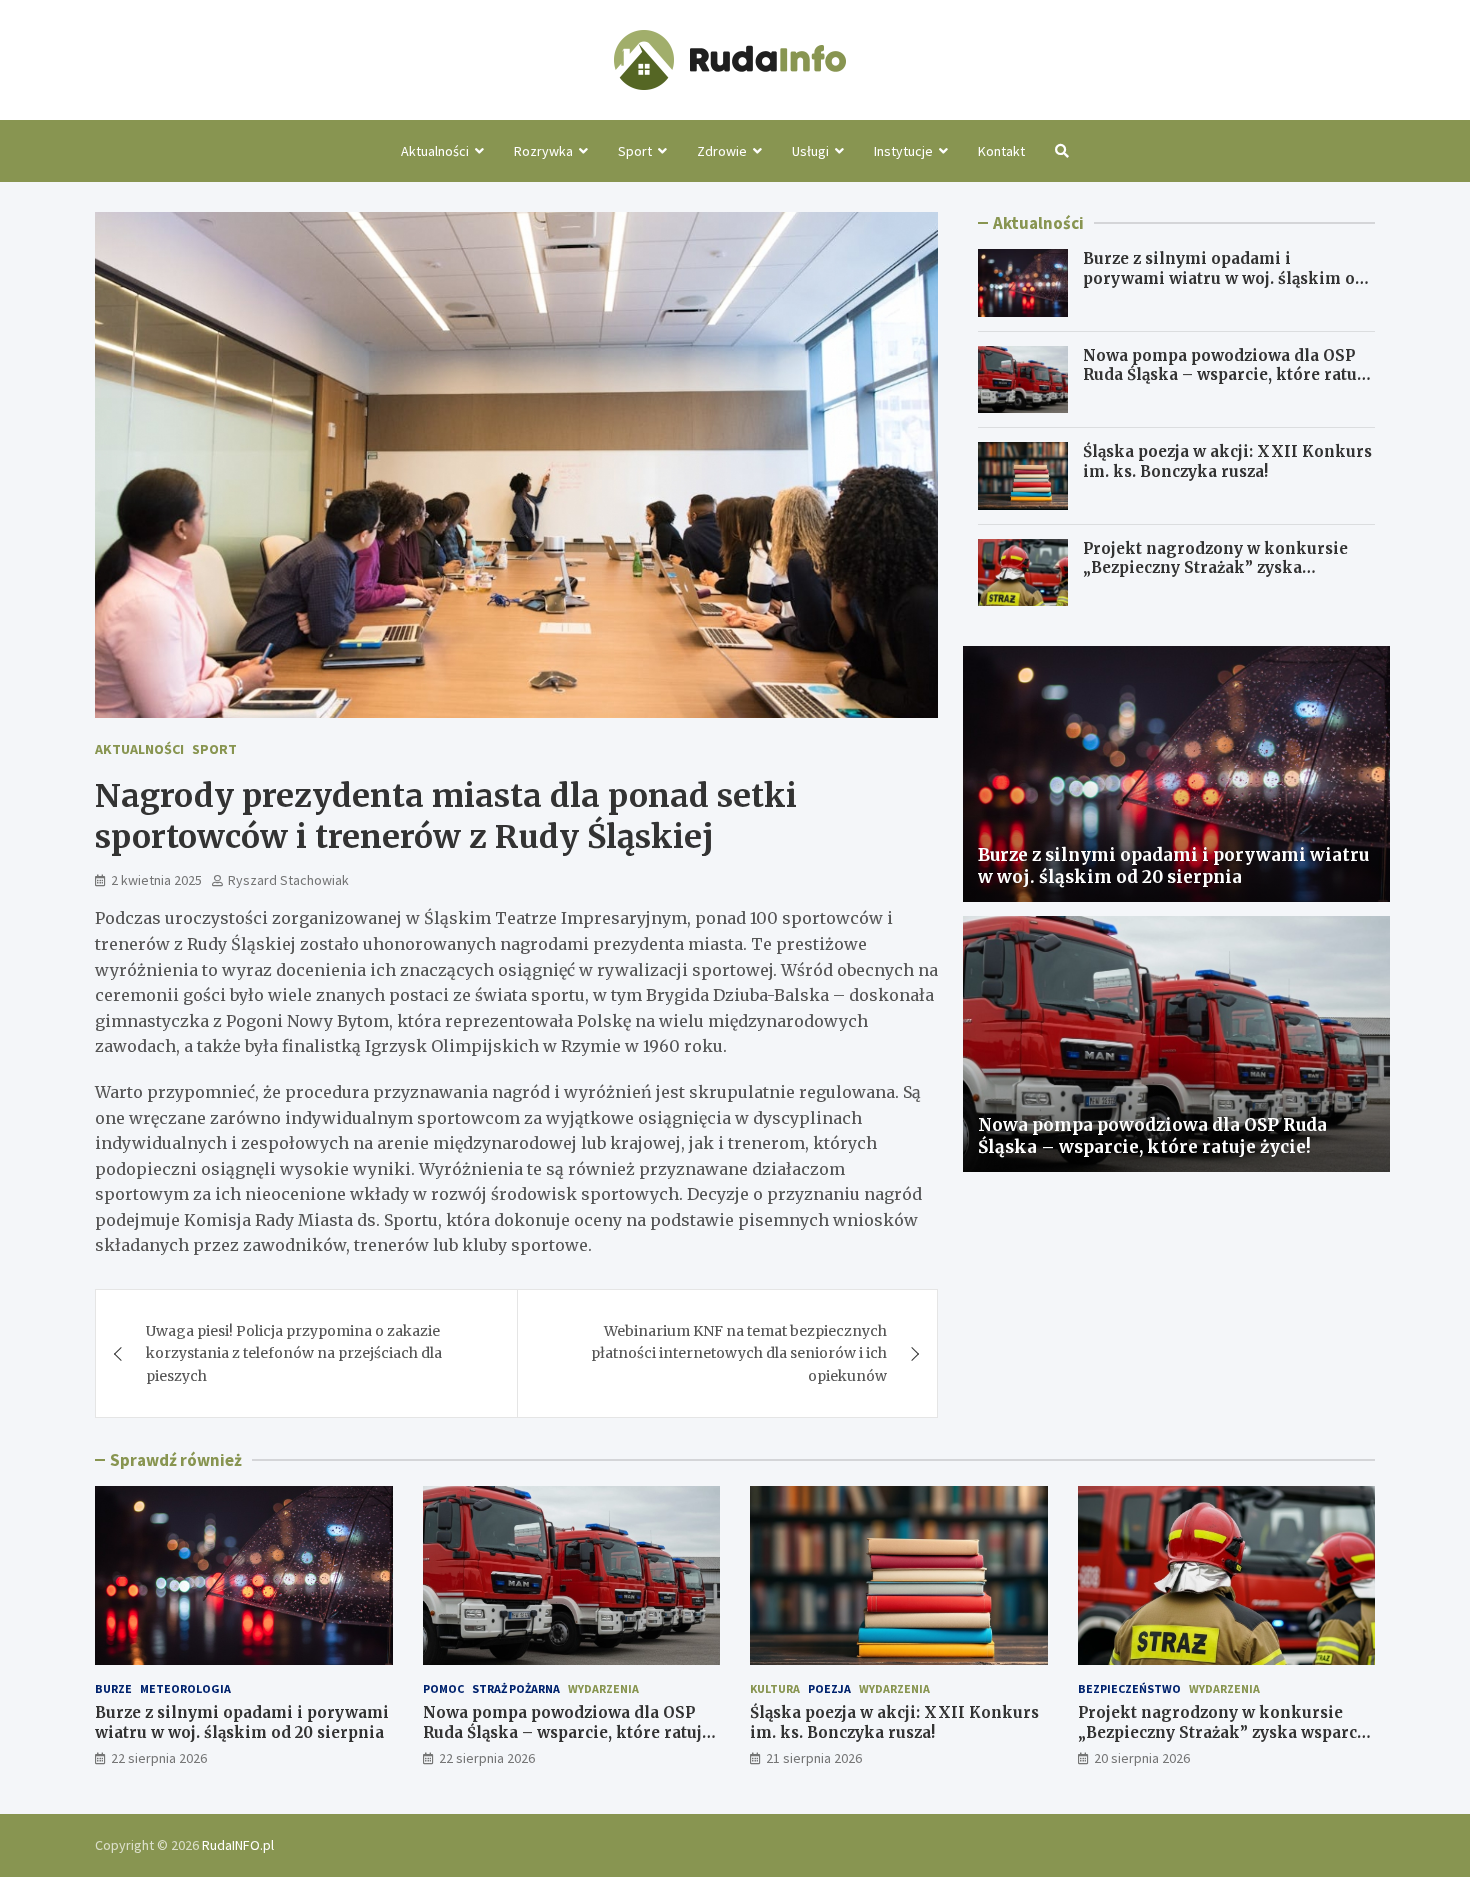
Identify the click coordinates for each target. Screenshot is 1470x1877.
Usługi (810, 151)
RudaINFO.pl (238, 1845)
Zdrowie (722, 151)
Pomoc (443, 1688)
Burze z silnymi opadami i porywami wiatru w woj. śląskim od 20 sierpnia (1224, 278)
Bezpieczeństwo (1129, 1688)
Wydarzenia (603, 1688)
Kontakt (1001, 151)
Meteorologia (185, 1688)
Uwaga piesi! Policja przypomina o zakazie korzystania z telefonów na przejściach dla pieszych (294, 1353)
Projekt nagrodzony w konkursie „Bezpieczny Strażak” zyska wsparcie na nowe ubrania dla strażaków (1215, 578)
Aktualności (435, 151)
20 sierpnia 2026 (1142, 1758)
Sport (635, 151)
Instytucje (903, 151)
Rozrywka (543, 151)
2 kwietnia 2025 (156, 880)
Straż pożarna (516, 1688)
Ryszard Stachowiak (288, 880)
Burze (113, 1688)
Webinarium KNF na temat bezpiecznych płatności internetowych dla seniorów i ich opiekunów (739, 1353)
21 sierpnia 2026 (814, 1758)
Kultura (775, 1688)
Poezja (829, 1688)
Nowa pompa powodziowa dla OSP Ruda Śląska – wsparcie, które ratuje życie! (1227, 375)
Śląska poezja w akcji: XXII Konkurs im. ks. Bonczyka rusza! (1227, 461)
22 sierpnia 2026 (159, 1758)
